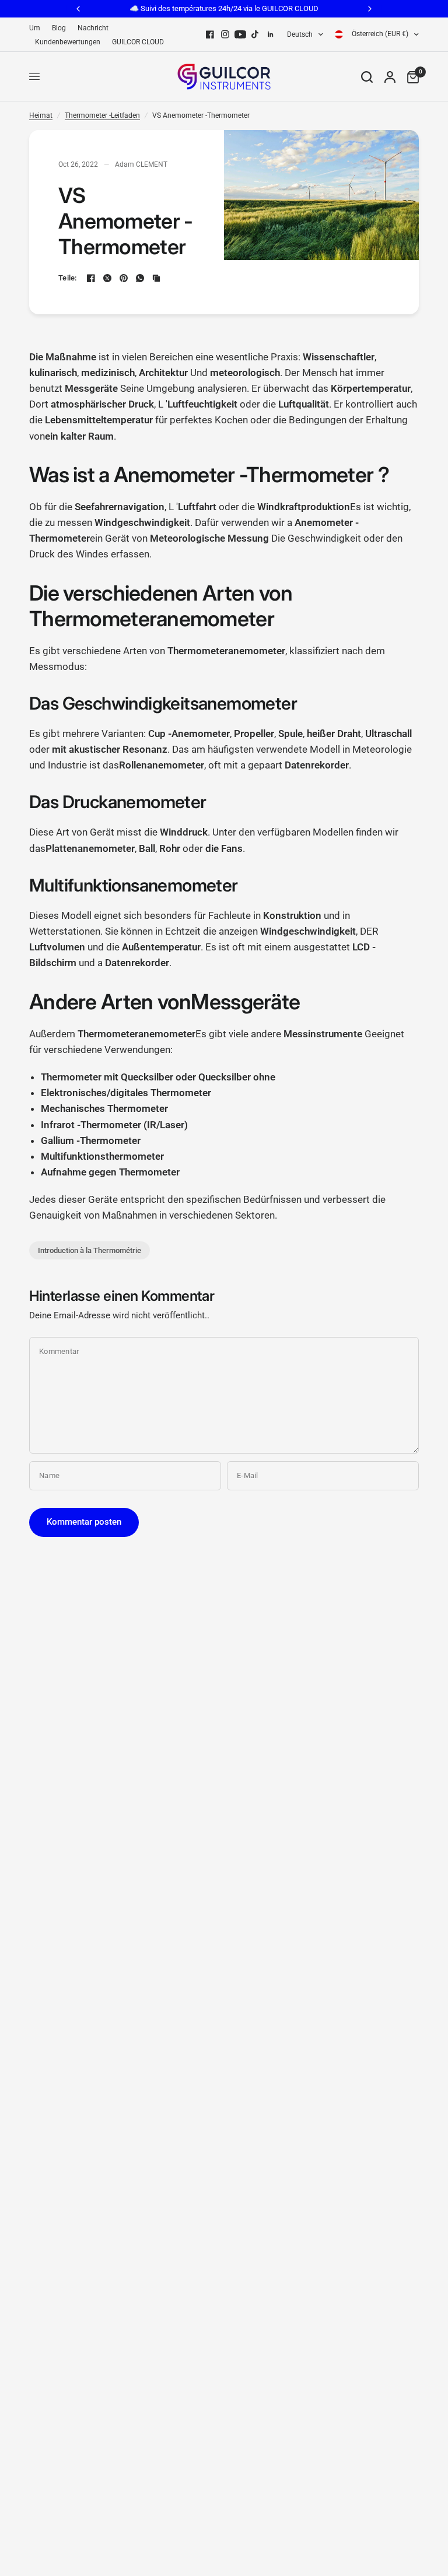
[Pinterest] (124, 278)
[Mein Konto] (390, 77)
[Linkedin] (271, 34)
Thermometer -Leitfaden (102, 115)
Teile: (68, 278)
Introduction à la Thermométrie (90, 1250)
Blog (59, 28)
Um (35, 28)
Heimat (41, 115)
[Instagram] (225, 34)
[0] (410, 77)
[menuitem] (38, 28)
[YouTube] (240, 34)
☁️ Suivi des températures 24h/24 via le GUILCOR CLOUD (224, 8)
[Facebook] (210, 34)
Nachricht (93, 28)
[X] (107, 278)
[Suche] (367, 77)
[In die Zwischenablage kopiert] (156, 278)
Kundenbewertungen (68, 42)
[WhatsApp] (140, 278)
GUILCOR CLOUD (138, 42)
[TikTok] (256, 34)
